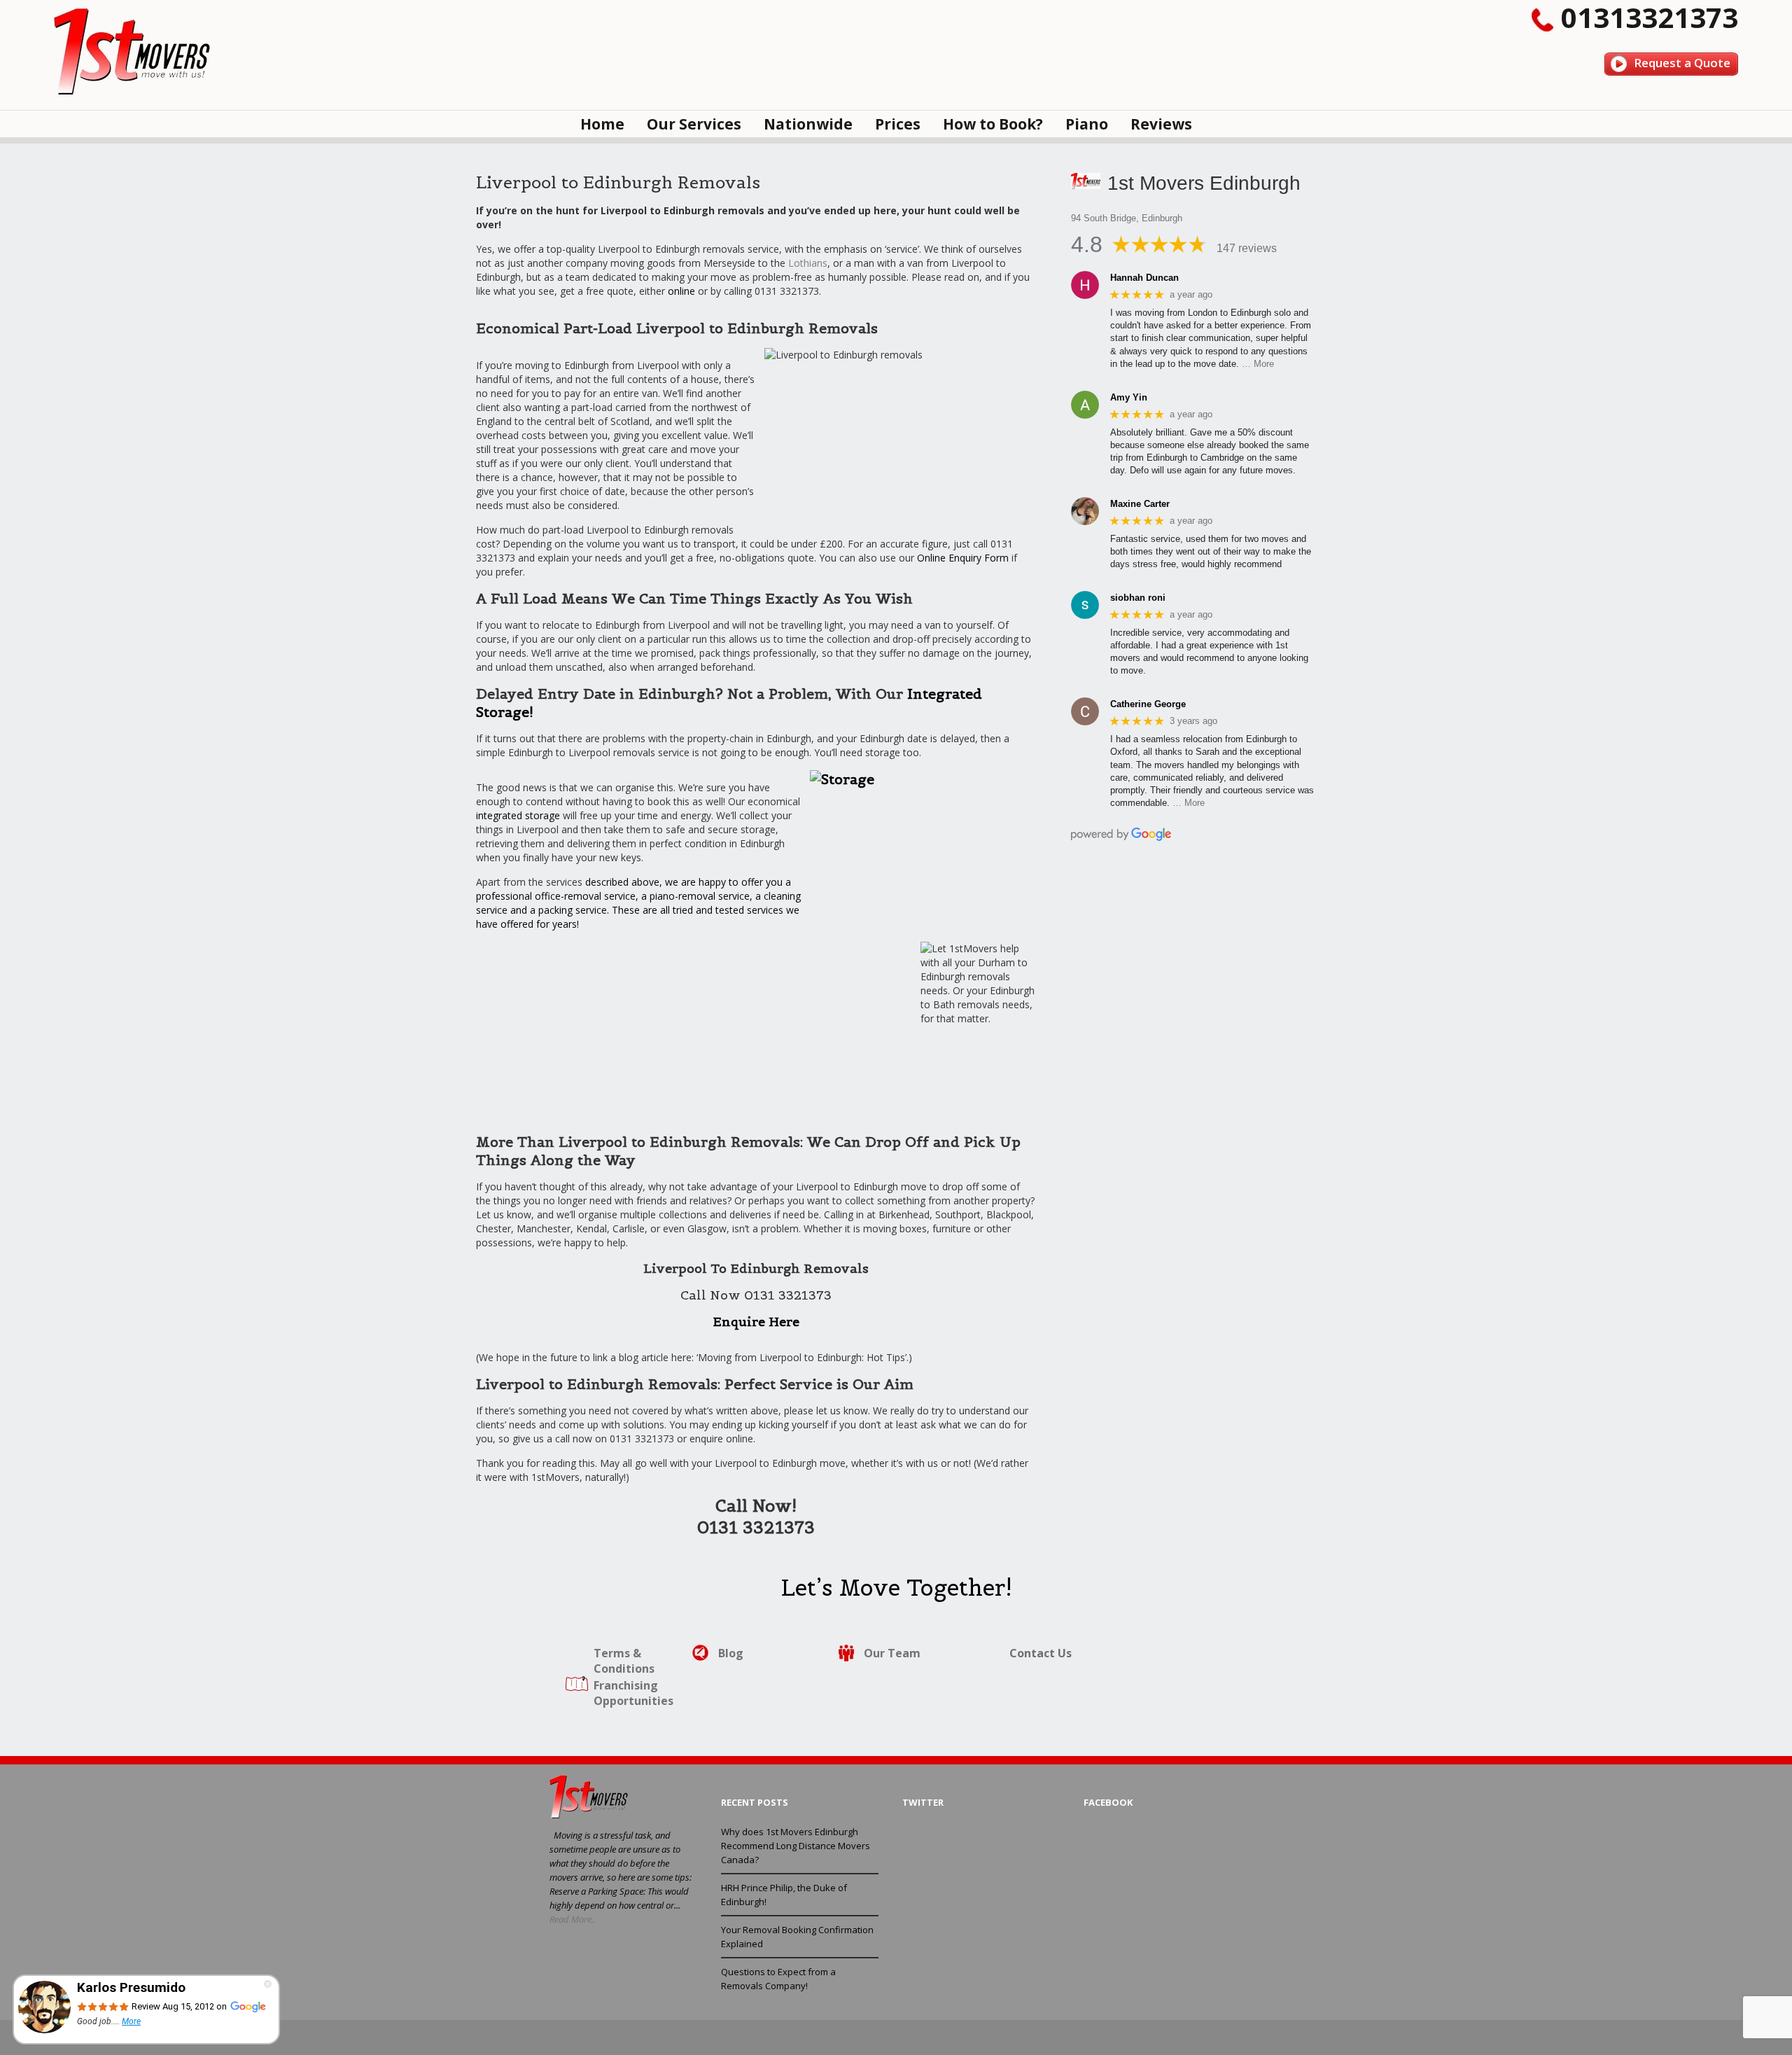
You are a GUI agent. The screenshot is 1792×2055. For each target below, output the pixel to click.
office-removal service (585, 896)
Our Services (694, 124)
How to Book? (993, 124)
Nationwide (808, 124)
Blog (731, 1653)
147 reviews (1247, 248)
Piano (1087, 124)
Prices (898, 124)
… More (1258, 364)
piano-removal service (700, 896)
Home (602, 124)
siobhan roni (1138, 598)
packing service (573, 910)
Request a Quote (1682, 63)
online (681, 291)
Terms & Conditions (624, 1661)
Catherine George (1148, 704)
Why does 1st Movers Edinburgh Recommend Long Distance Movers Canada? (796, 1846)
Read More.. (573, 1919)
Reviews (1161, 124)
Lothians (808, 263)
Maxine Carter (1140, 504)
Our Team (892, 1653)
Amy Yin (1129, 397)
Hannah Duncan (1144, 278)
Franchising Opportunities (633, 1693)
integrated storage (518, 815)
